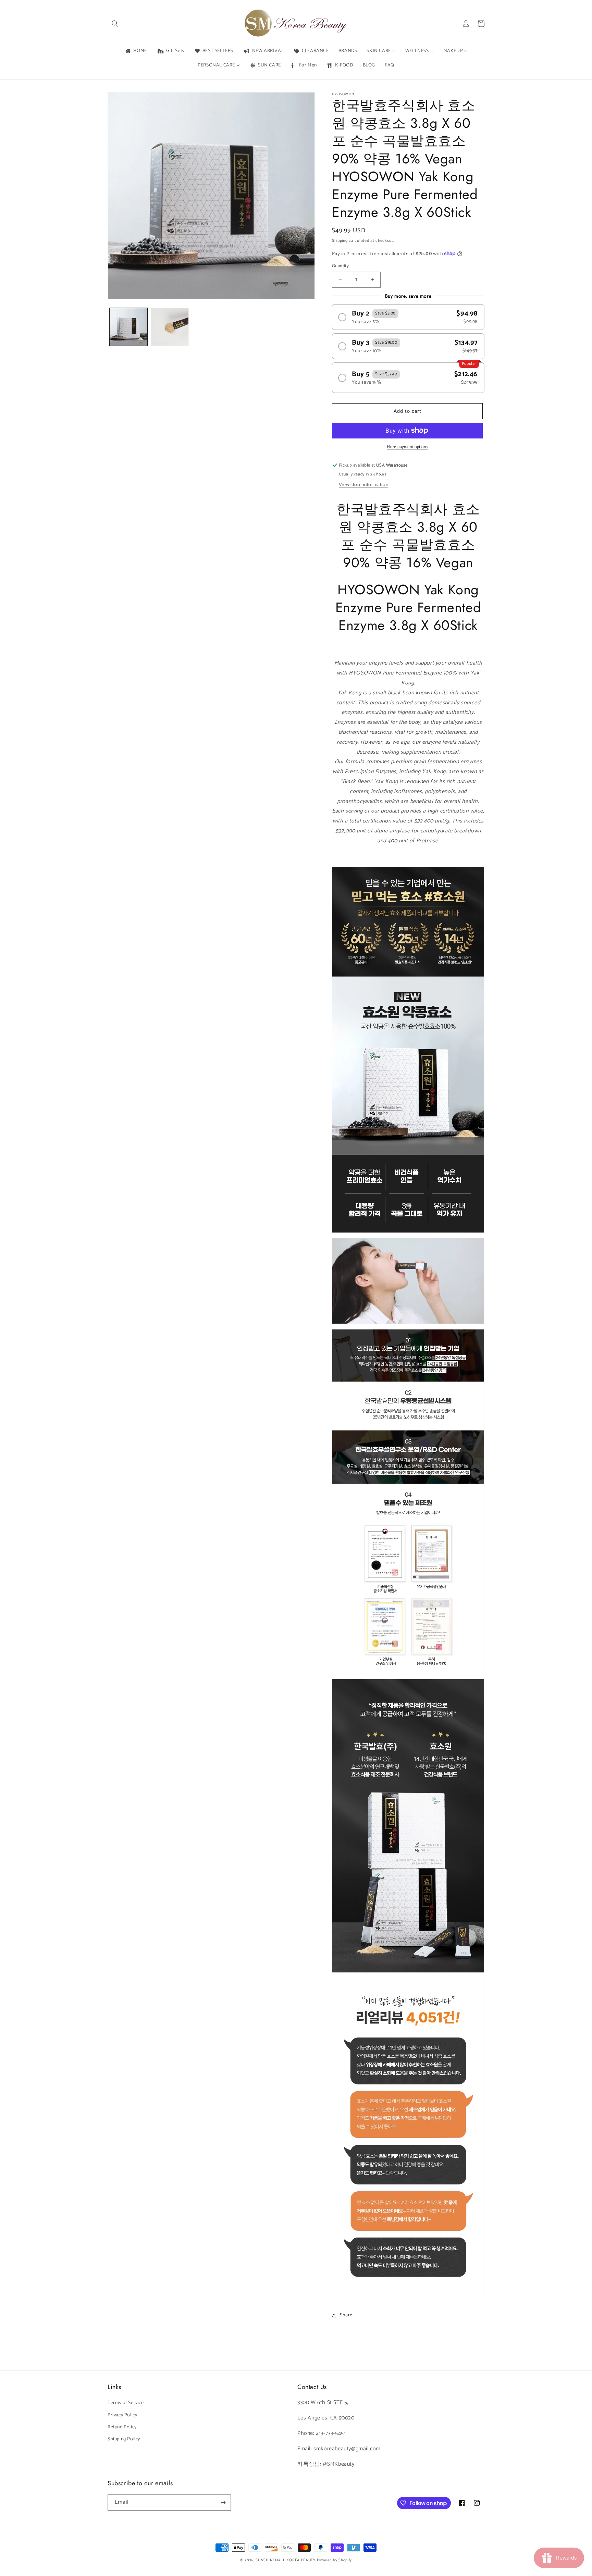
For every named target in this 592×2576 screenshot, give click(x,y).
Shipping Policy (124, 2439)
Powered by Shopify (335, 2560)
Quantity (340, 266)
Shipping (340, 241)
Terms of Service (126, 2403)
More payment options (408, 447)
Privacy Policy (122, 2415)
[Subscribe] (223, 2503)
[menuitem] (136, 51)
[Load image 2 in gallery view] (170, 327)
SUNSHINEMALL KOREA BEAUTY (286, 2560)
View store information (363, 485)
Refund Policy (122, 2427)
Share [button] (346, 2315)
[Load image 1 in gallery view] (128, 327)
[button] (115, 24)
